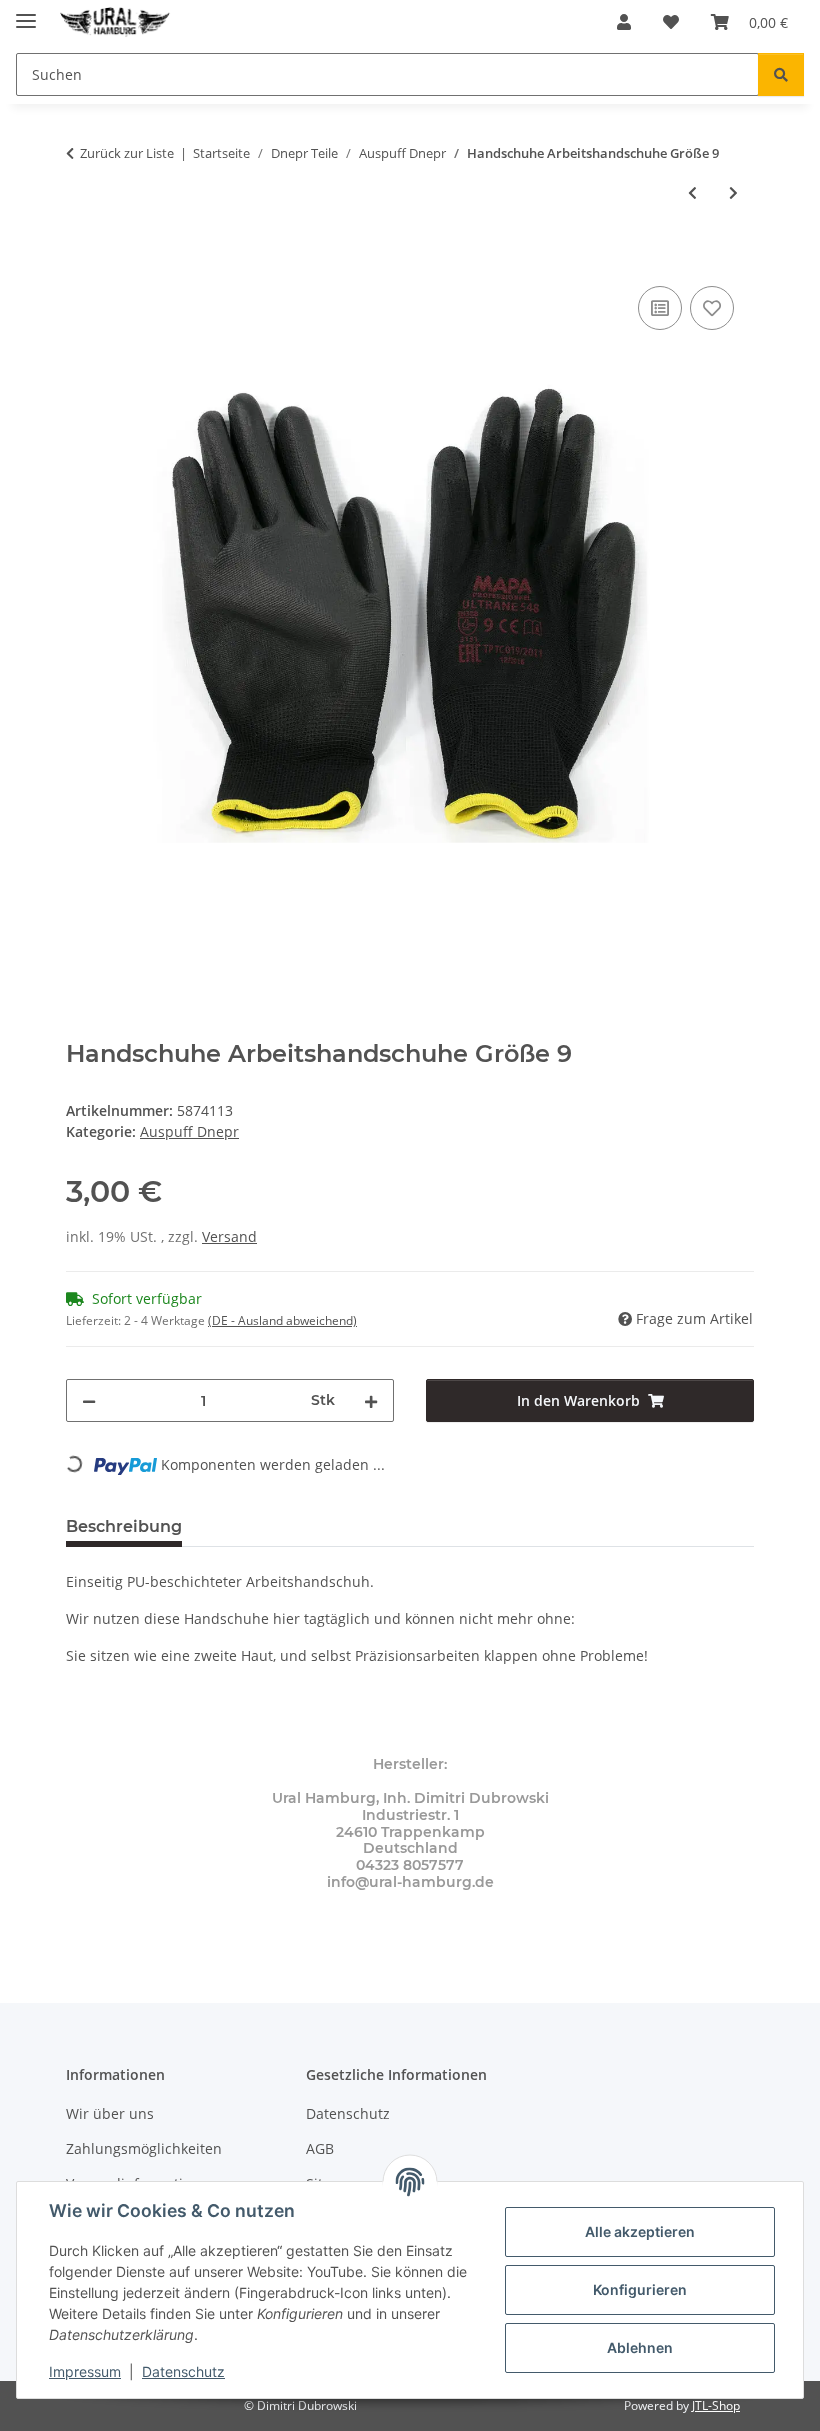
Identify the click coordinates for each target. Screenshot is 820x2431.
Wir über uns (110, 2113)
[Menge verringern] (89, 1400)
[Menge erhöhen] (371, 1400)
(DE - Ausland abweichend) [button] (282, 1320)
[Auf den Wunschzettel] (712, 308)
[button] (624, 22)
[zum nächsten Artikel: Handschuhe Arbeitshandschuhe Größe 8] (733, 192)
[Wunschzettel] (671, 22)
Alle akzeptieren (640, 2231)
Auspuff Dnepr (189, 1131)
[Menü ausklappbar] (26, 12)
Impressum (85, 2371)
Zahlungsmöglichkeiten (144, 2148)
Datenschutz (183, 2371)
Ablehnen (640, 2347)
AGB (320, 2148)
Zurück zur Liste (127, 153)
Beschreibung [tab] (124, 1526)
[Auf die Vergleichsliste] (660, 308)
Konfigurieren (640, 2289)
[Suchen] (781, 74)
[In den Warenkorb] (82, 259)
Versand (229, 1236)
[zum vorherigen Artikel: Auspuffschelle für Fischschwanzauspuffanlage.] (692, 192)
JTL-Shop (716, 2405)
